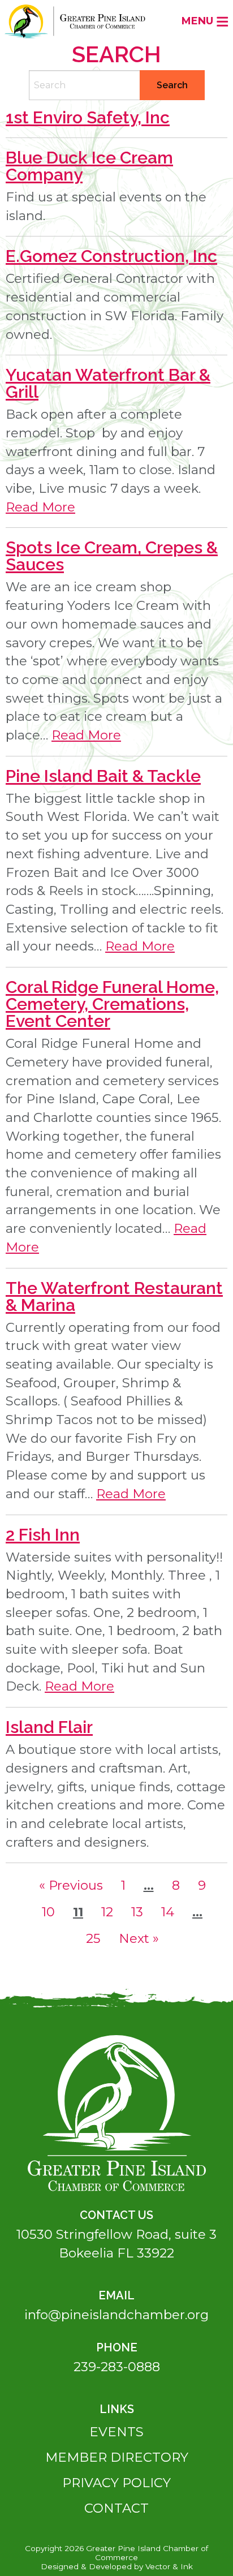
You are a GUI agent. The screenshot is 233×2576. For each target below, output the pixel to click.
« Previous (71, 1885)
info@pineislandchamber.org (116, 2315)
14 (171, 1912)
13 (141, 1912)
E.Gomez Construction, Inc (111, 256)
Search (172, 85)
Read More (40, 507)
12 (111, 1912)
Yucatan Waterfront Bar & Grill (108, 383)
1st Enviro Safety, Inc (88, 117)
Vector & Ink (169, 2566)
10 (52, 1912)
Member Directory (117, 2457)
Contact (116, 2508)
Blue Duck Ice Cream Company (89, 166)
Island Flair (49, 1727)
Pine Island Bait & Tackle (103, 776)
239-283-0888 (117, 2367)
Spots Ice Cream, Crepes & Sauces (112, 556)
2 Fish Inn (43, 1535)
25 (97, 1938)
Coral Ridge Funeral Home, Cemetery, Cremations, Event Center (112, 1004)
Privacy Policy (116, 2483)
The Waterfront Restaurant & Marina (114, 1296)
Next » (139, 1938)
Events (116, 2432)
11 (81, 1912)
